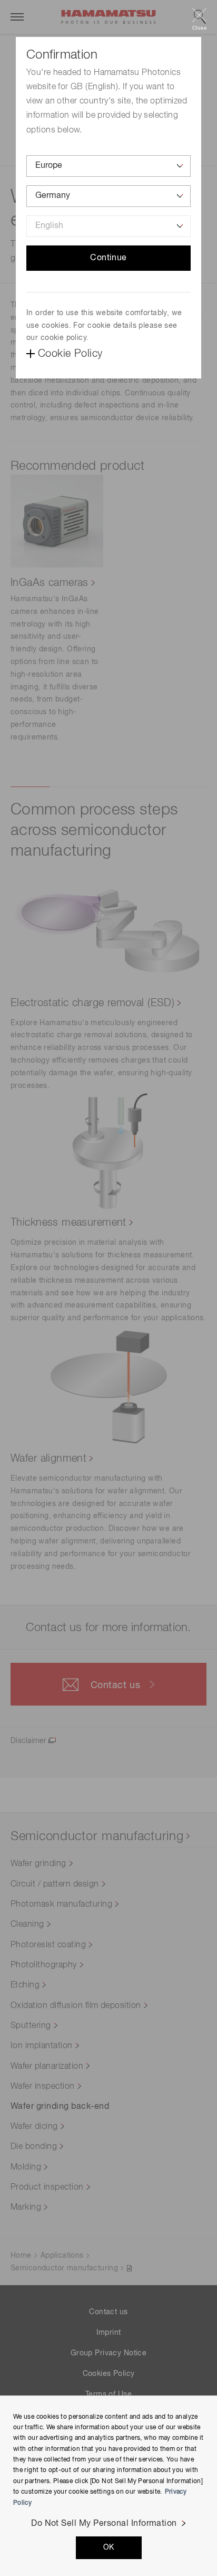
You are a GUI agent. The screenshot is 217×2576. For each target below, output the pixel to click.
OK (109, 2547)
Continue (108, 258)
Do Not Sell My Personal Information (104, 2524)
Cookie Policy (70, 354)
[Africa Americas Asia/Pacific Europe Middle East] (108, 166)
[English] (108, 226)
